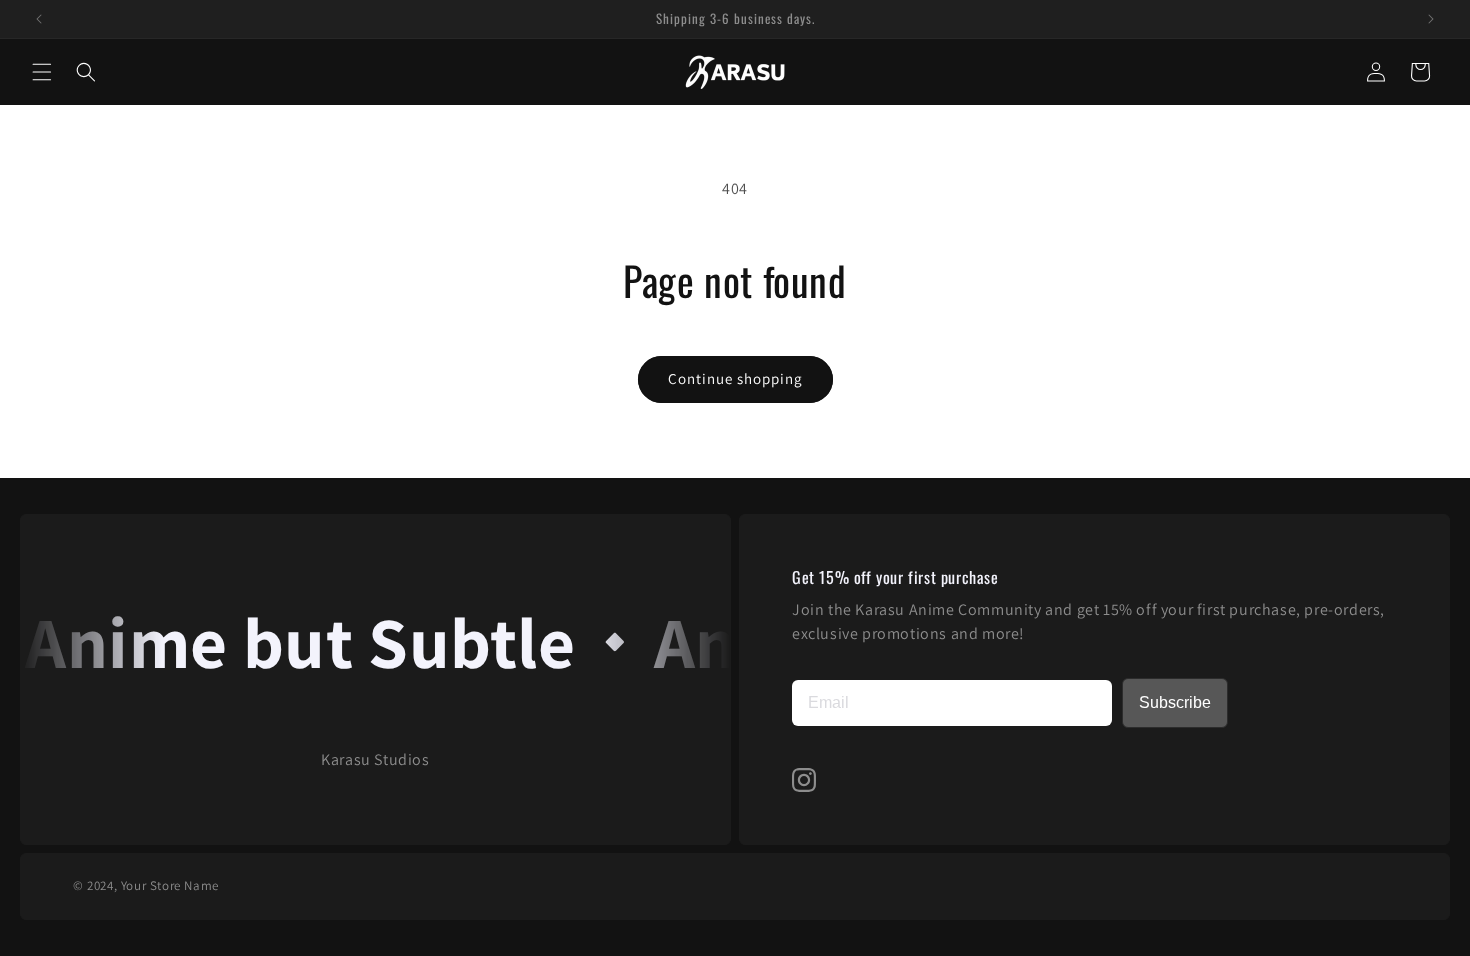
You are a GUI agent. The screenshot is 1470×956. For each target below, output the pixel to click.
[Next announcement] (1431, 19)
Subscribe (1175, 702)
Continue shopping (735, 378)
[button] (42, 72)
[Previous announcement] (39, 19)
